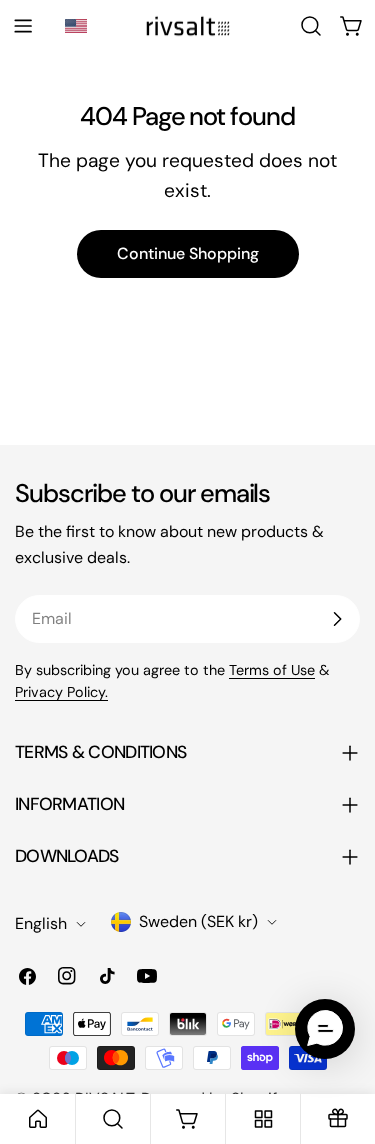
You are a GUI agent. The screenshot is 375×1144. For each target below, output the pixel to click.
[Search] (311, 26)
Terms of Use (272, 670)
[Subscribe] (337, 619)
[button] (79, 26)
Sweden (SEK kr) (198, 921)
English (41, 923)
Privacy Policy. (61, 692)
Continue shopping (188, 253)
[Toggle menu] (23, 26)
